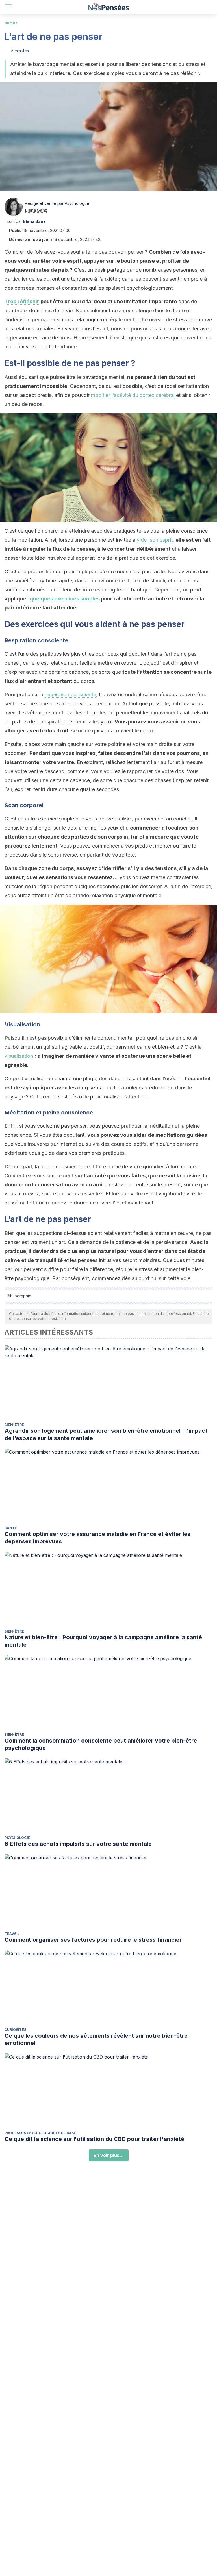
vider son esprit (155, 540)
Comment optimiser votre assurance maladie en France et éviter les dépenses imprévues (97, 1538)
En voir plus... (109, 2155)
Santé (11, 1528)
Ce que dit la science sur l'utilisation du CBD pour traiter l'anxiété (94, 2139)
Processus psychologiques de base (40, 2133)
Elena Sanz (36, 210)
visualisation (19, 1056)
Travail (12, 1934)
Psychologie (17, 1838)
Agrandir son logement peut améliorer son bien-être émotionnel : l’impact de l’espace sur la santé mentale (106, 1434)
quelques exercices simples (65, 599)
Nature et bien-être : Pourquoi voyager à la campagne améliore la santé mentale (103, 1641)
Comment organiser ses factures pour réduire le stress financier (93, 1940)
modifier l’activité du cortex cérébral (133, 395)
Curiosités (15, 2030)
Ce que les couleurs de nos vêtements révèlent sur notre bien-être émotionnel (96, 2039)
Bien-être (14, 1425)
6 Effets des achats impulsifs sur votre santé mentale (78, 1844)
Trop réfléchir (22, 301)
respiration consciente (70, 695)
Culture (11, 23)
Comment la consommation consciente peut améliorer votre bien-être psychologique (101, 1744)
